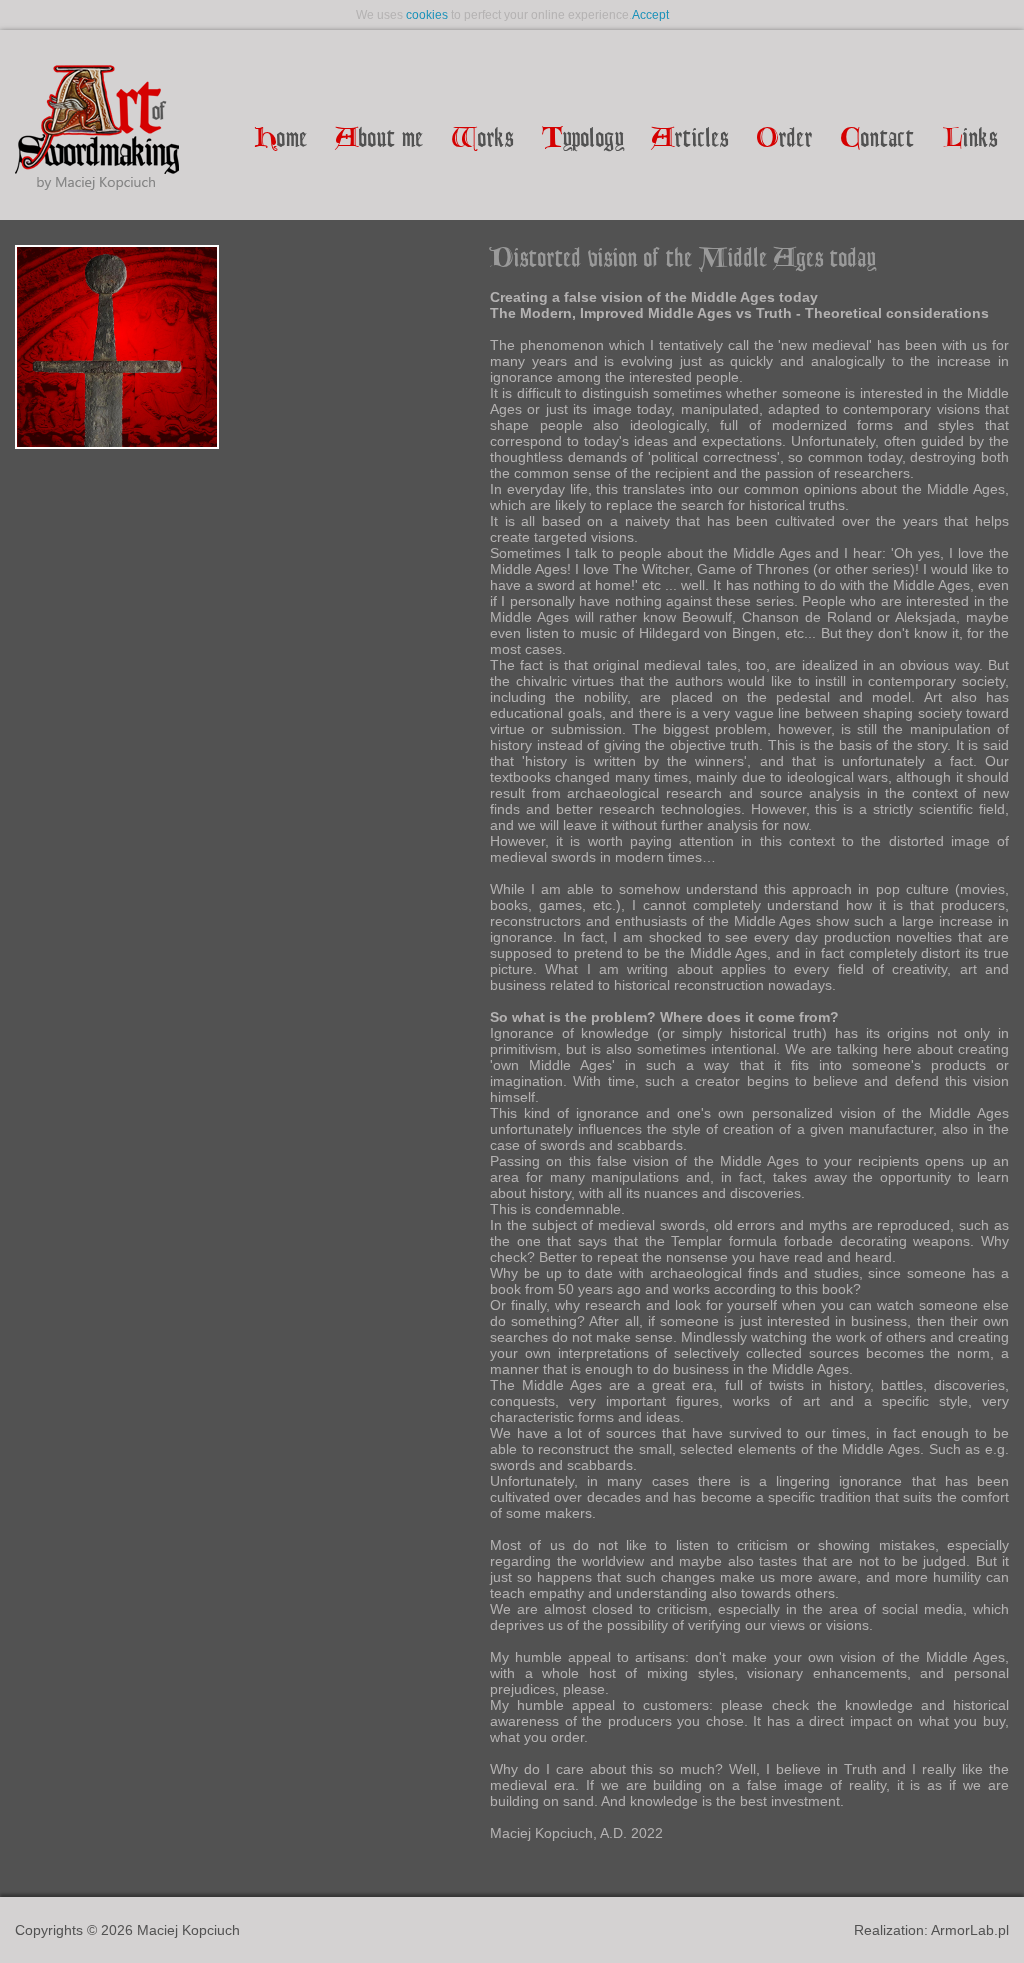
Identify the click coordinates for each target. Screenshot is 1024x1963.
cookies (427, 15)
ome (281, 139)
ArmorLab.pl (970, 1930)
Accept (650, 15)
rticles (690, 139)
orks (483, 139)
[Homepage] (97, 129)
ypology (583, 139)
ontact (878, 139)
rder (785, 139)
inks (970, 139)
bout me (380, 139)
